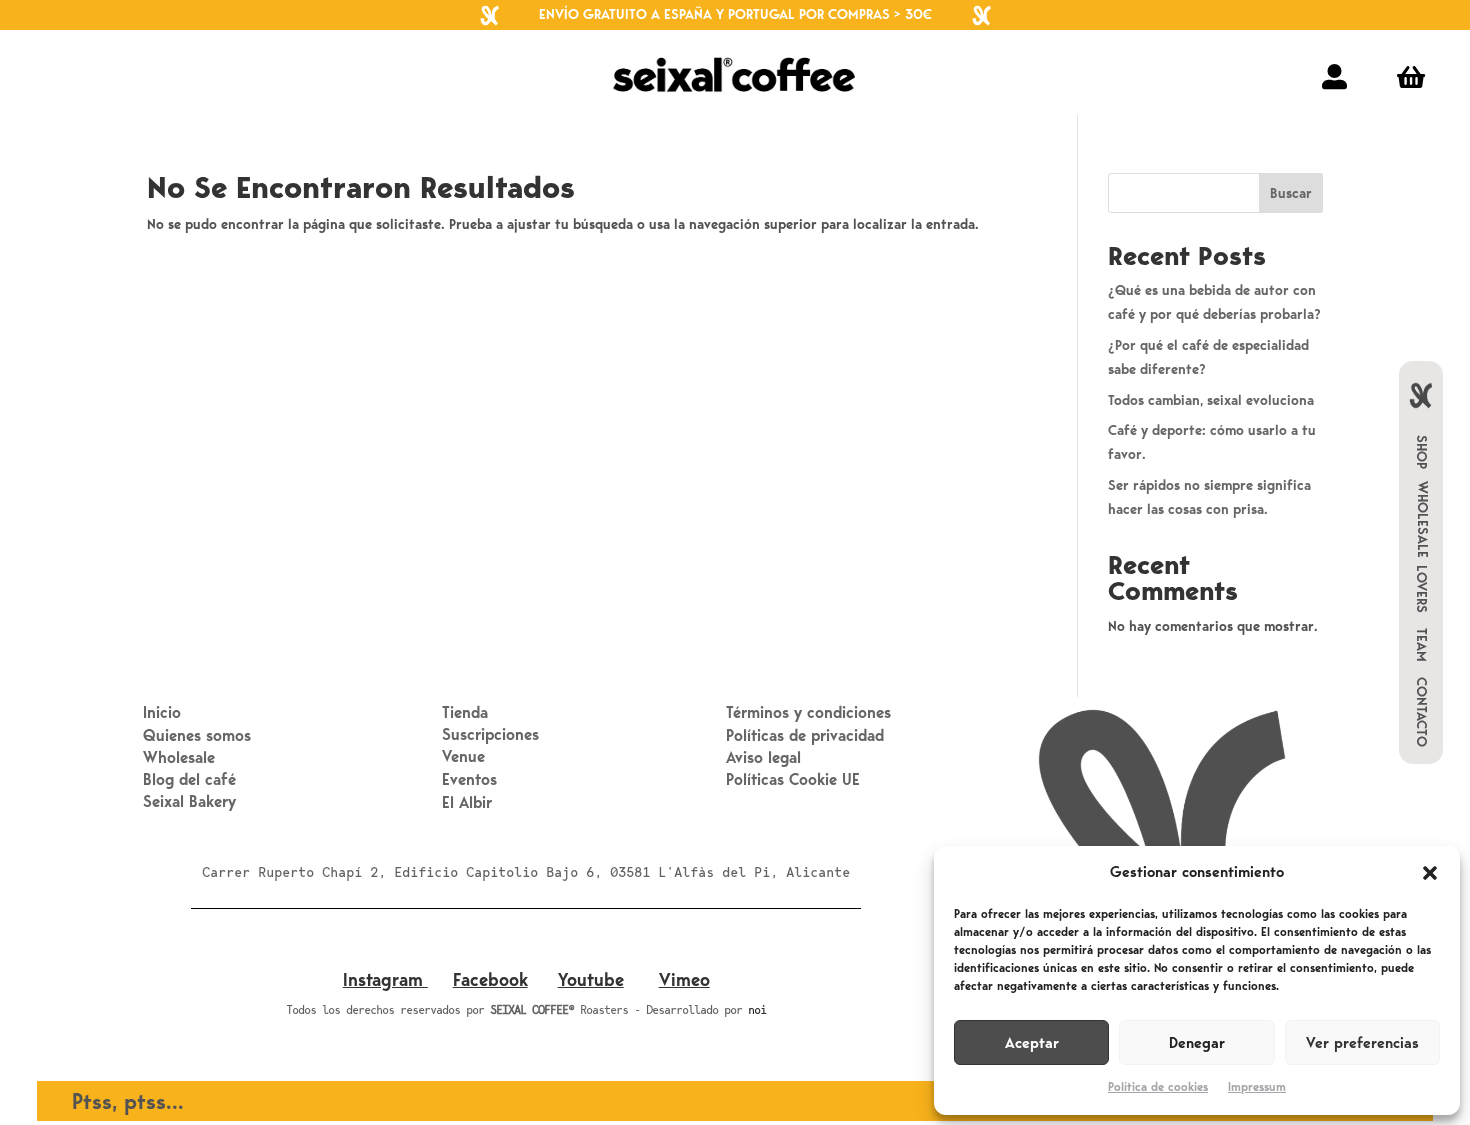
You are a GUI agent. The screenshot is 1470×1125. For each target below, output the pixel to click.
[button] (1430, 873)
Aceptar (1032, 1043)
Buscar (1291, 193)
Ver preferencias (1362, 1043)
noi (757, 1009)
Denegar (1197, 1043)
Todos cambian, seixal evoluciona (1211, 400)
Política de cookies (1158, 1087)
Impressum (1257, 1087)
